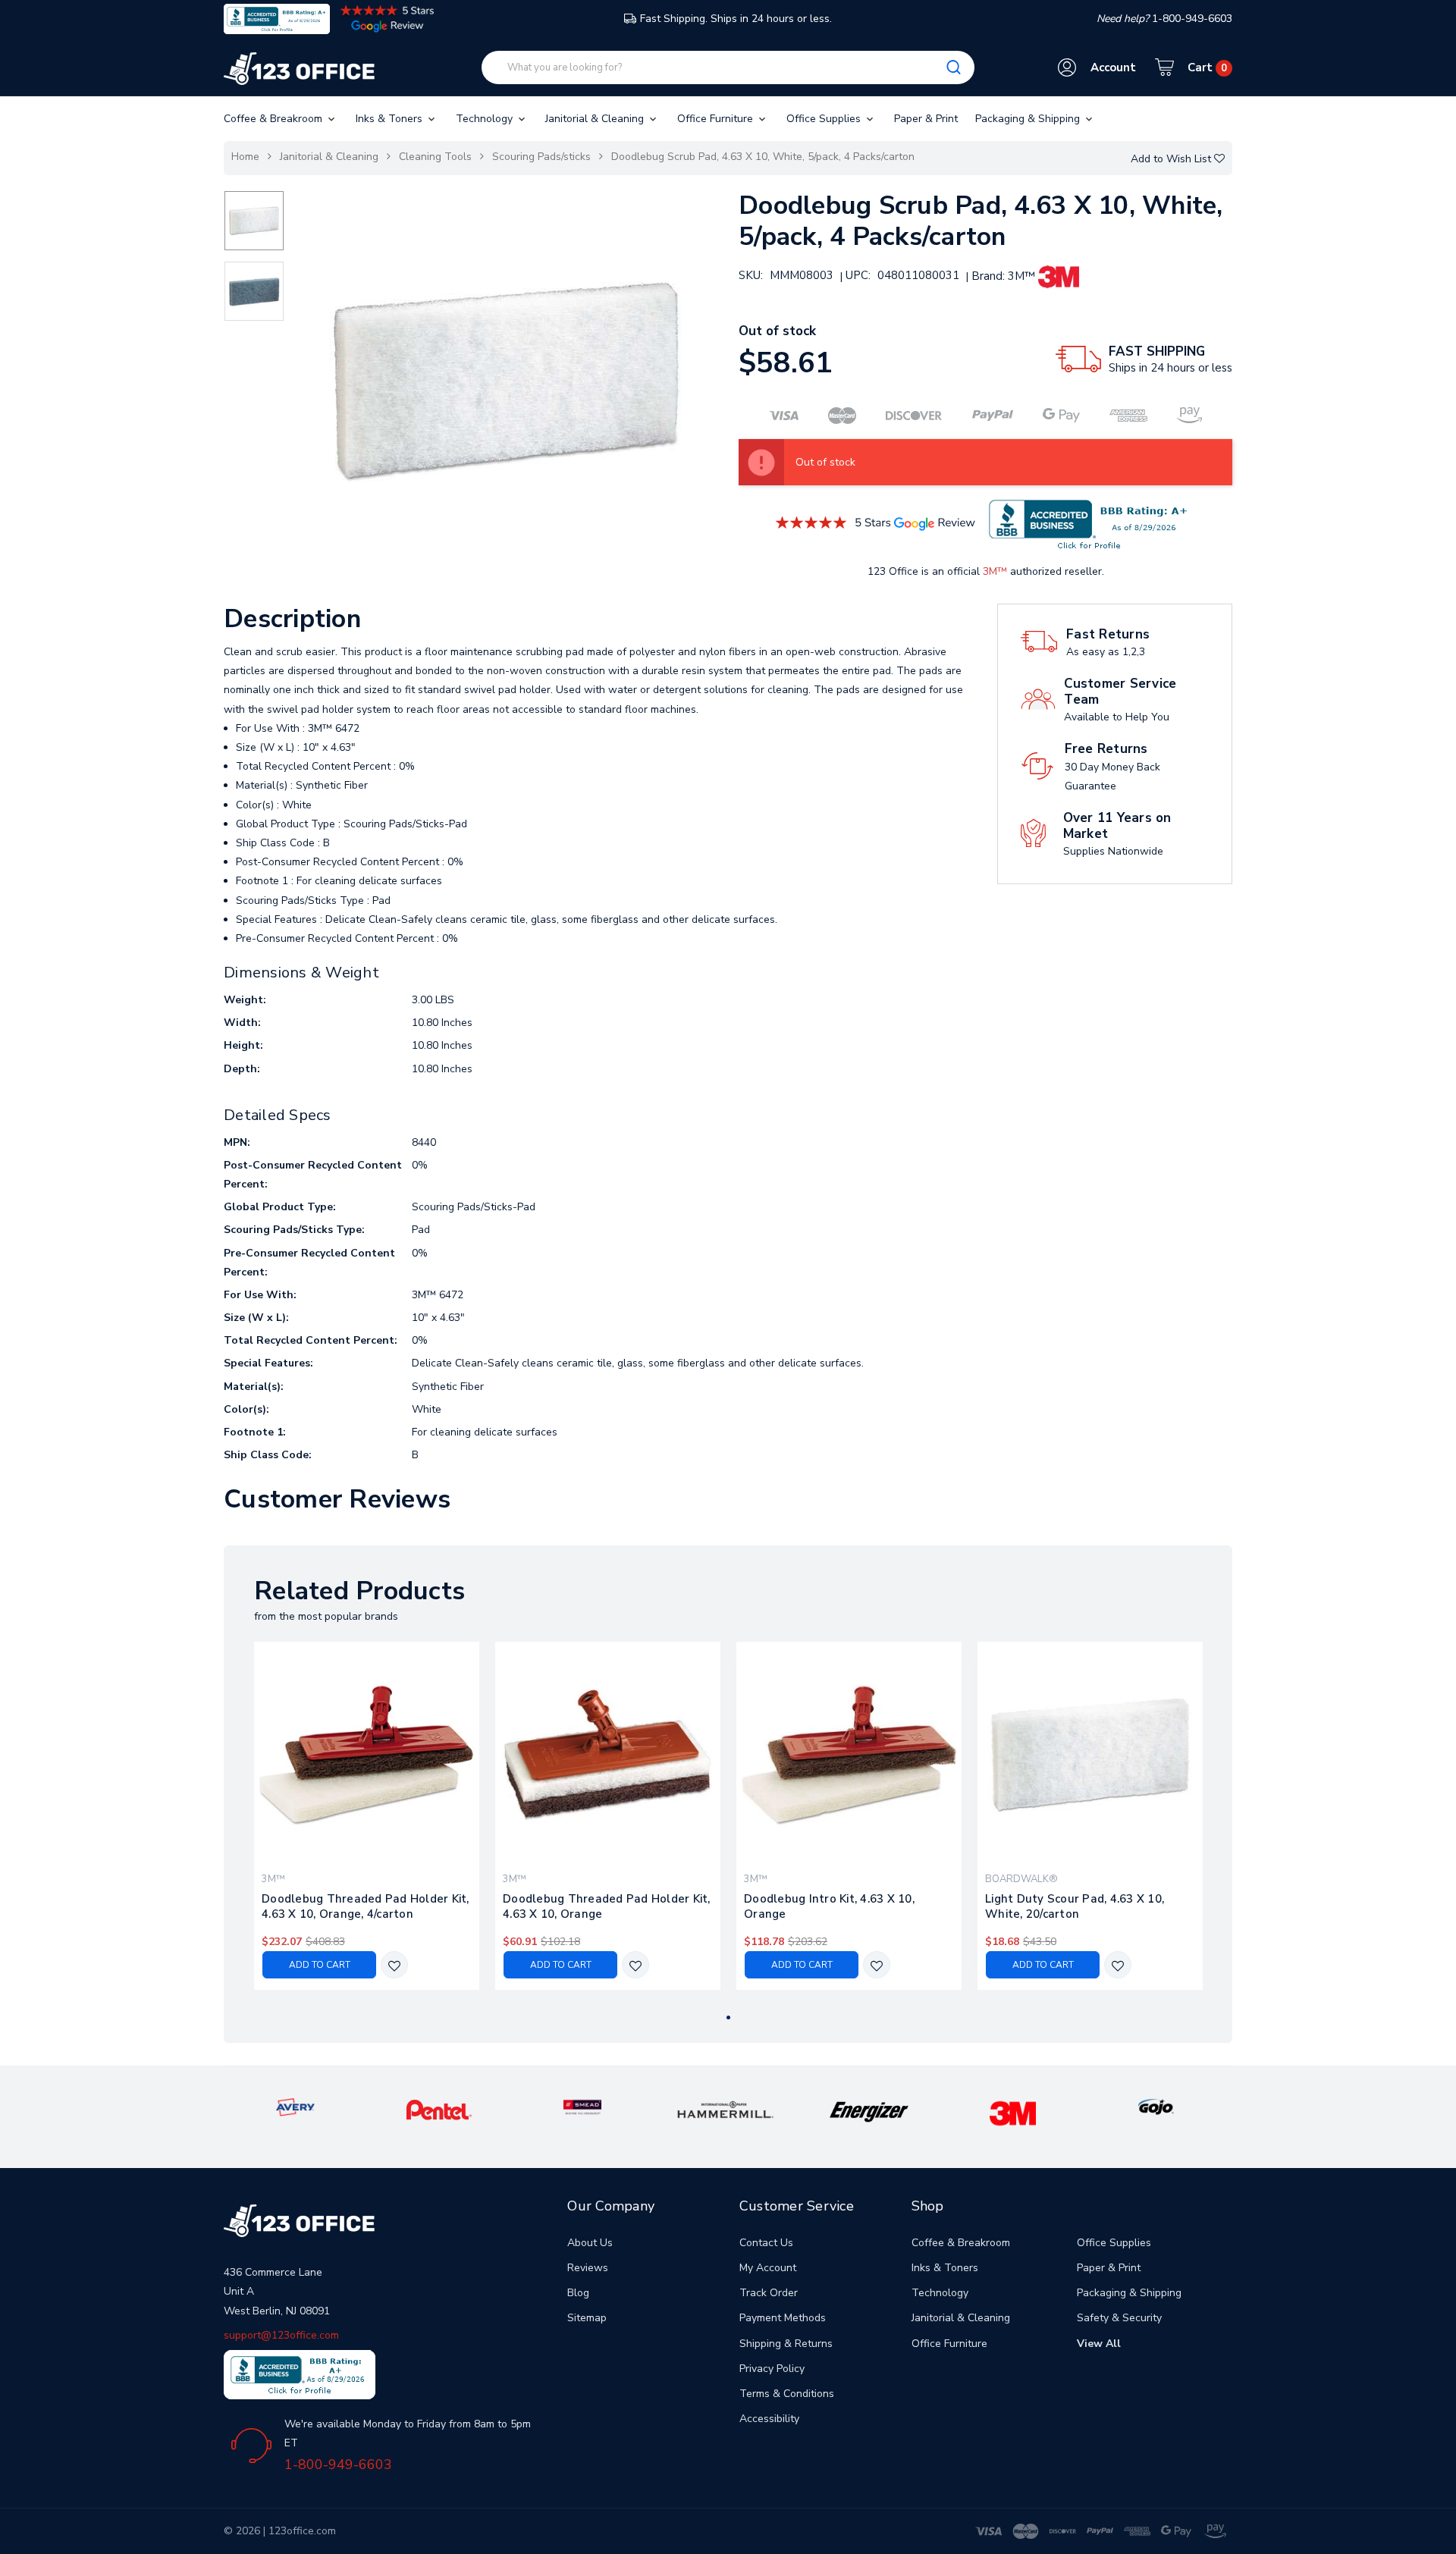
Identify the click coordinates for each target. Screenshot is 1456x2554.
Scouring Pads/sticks (541, 157)
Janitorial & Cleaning (596, 119)
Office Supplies (825, 119)
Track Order (769, 2293)
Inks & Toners (391, 119)
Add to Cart (320, 1965)
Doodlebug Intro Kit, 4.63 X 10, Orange (829, 1906)
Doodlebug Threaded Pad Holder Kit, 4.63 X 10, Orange (607, 1906)
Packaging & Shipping (1029, 119)
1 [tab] (728, 2017)
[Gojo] (1156, 2106)
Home (245, 157)
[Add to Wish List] (394, 1966)
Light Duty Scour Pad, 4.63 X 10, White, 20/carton (1075, 1906)
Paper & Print (926, 119)
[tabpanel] (367, 1816)
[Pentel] (439, 2109)
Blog (578, 2293)
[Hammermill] (726, 2109)
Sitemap (587, 2318)
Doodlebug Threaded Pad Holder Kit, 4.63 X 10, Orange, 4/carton (366, 1906)
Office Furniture (717, 119)
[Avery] (295, 2106)
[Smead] (582, 2106)
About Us (590, 2243)
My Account (768, 2268)
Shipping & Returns (786, 2344)
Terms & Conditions (787, 2394)
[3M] (1013, 2113)
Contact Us (766, 2243)
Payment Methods (783, 2318)
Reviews (588, 2268)
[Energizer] (869, 2112)
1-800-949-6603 (338, 2465)
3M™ (995, 571)
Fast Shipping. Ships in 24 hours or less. (736, 19)
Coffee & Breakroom (275, 119)
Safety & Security (1119, 2318)
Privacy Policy (772, 2369)
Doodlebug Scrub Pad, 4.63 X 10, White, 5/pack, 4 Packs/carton (763, 157)
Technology (486, 119)
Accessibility (769, 2419)
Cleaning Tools (435, 157)
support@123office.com (281, 2335)
